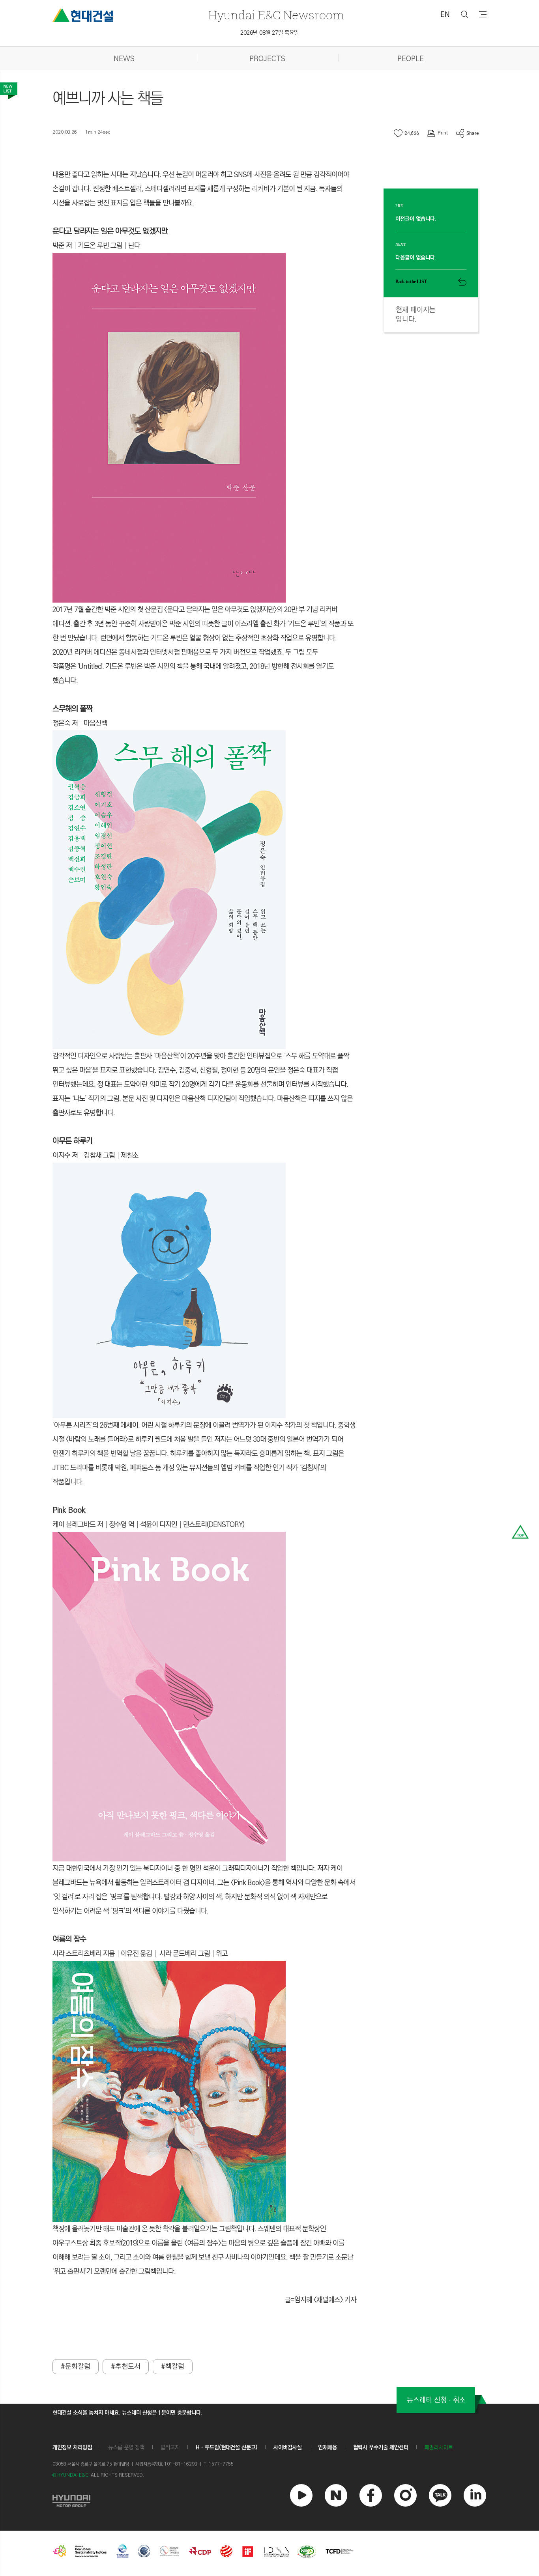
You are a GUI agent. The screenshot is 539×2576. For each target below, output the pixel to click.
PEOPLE (411, 59)
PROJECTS (267, 59)
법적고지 (170, 2447)
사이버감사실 (288, 2447)
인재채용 (328, 2447)
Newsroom (276, 15)
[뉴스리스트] (9, 91)
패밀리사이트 (439, 2448)
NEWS (124, 59)
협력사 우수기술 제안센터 (381, 2447)
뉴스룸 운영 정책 (126, 2447)
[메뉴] (483, 14)
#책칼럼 (173, 2367)
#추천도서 (126, 2367)
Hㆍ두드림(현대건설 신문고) (226, 2447)
